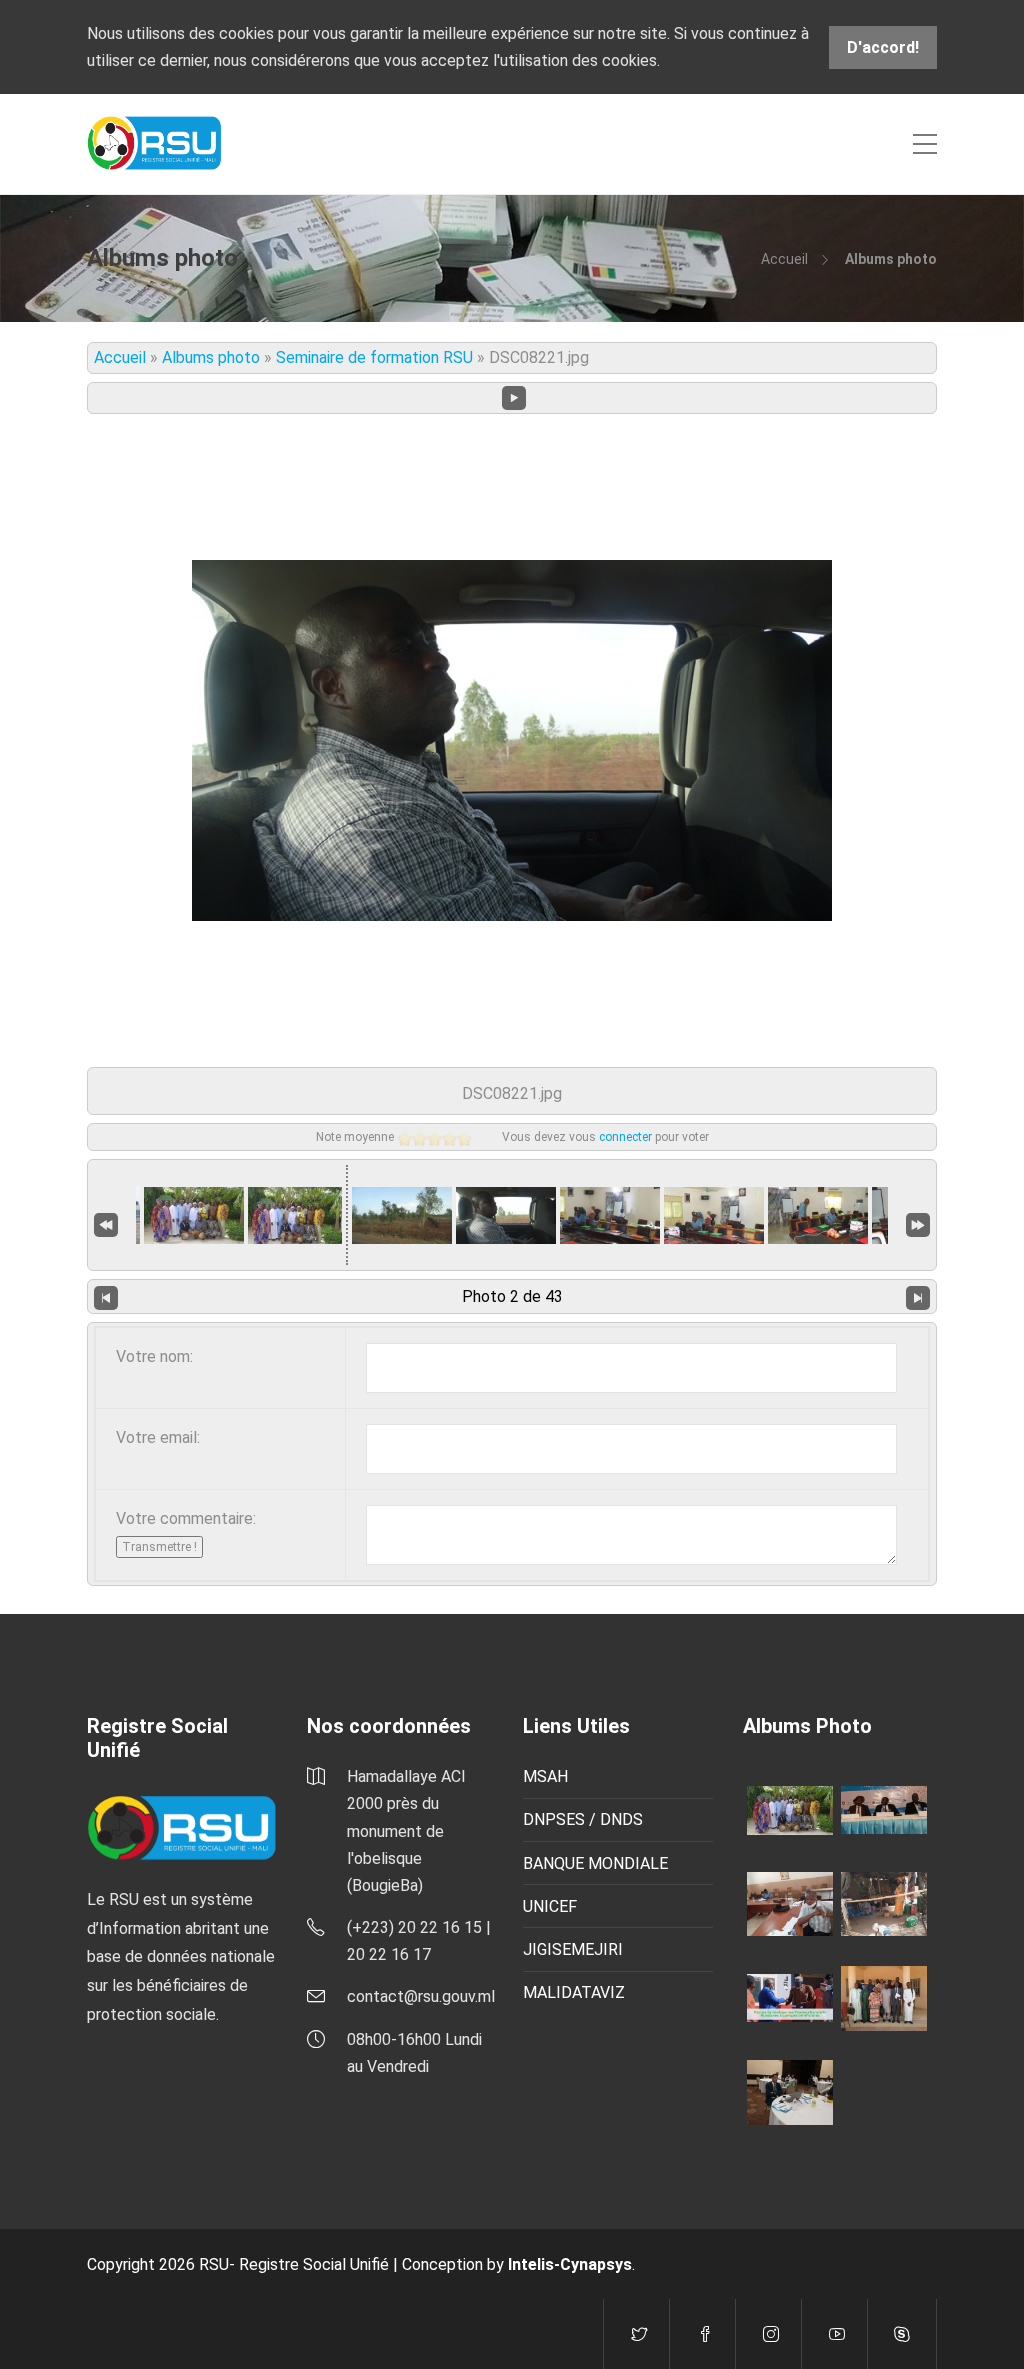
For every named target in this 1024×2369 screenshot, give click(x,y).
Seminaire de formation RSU (374, 357)
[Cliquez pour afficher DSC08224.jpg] (818, 1215)
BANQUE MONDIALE (595, 1863)
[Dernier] (918, 1223)
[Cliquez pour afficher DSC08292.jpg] (295, 1215)
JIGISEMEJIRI (573, 1949)
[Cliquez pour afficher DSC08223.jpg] (714, 1215)
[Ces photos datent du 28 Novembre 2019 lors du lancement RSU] (884, 1808)
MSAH (545, 1776)
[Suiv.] (918, 1296)
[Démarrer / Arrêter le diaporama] (514, 398)
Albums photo (211, 357)
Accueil (784, 259)
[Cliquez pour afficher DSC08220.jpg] (402, 1215)
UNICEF (550, 1906)
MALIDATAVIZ (574, 1992)
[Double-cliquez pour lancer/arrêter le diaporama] (506, 1215)
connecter (625, 1137)
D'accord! (883, 47)
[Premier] (106, 1223)
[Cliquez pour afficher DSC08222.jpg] (610, 1215)
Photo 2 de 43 (512, 1296)
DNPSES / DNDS (583, 1819)
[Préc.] (106, 1296)
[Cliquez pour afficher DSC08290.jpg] (194, 1215)
